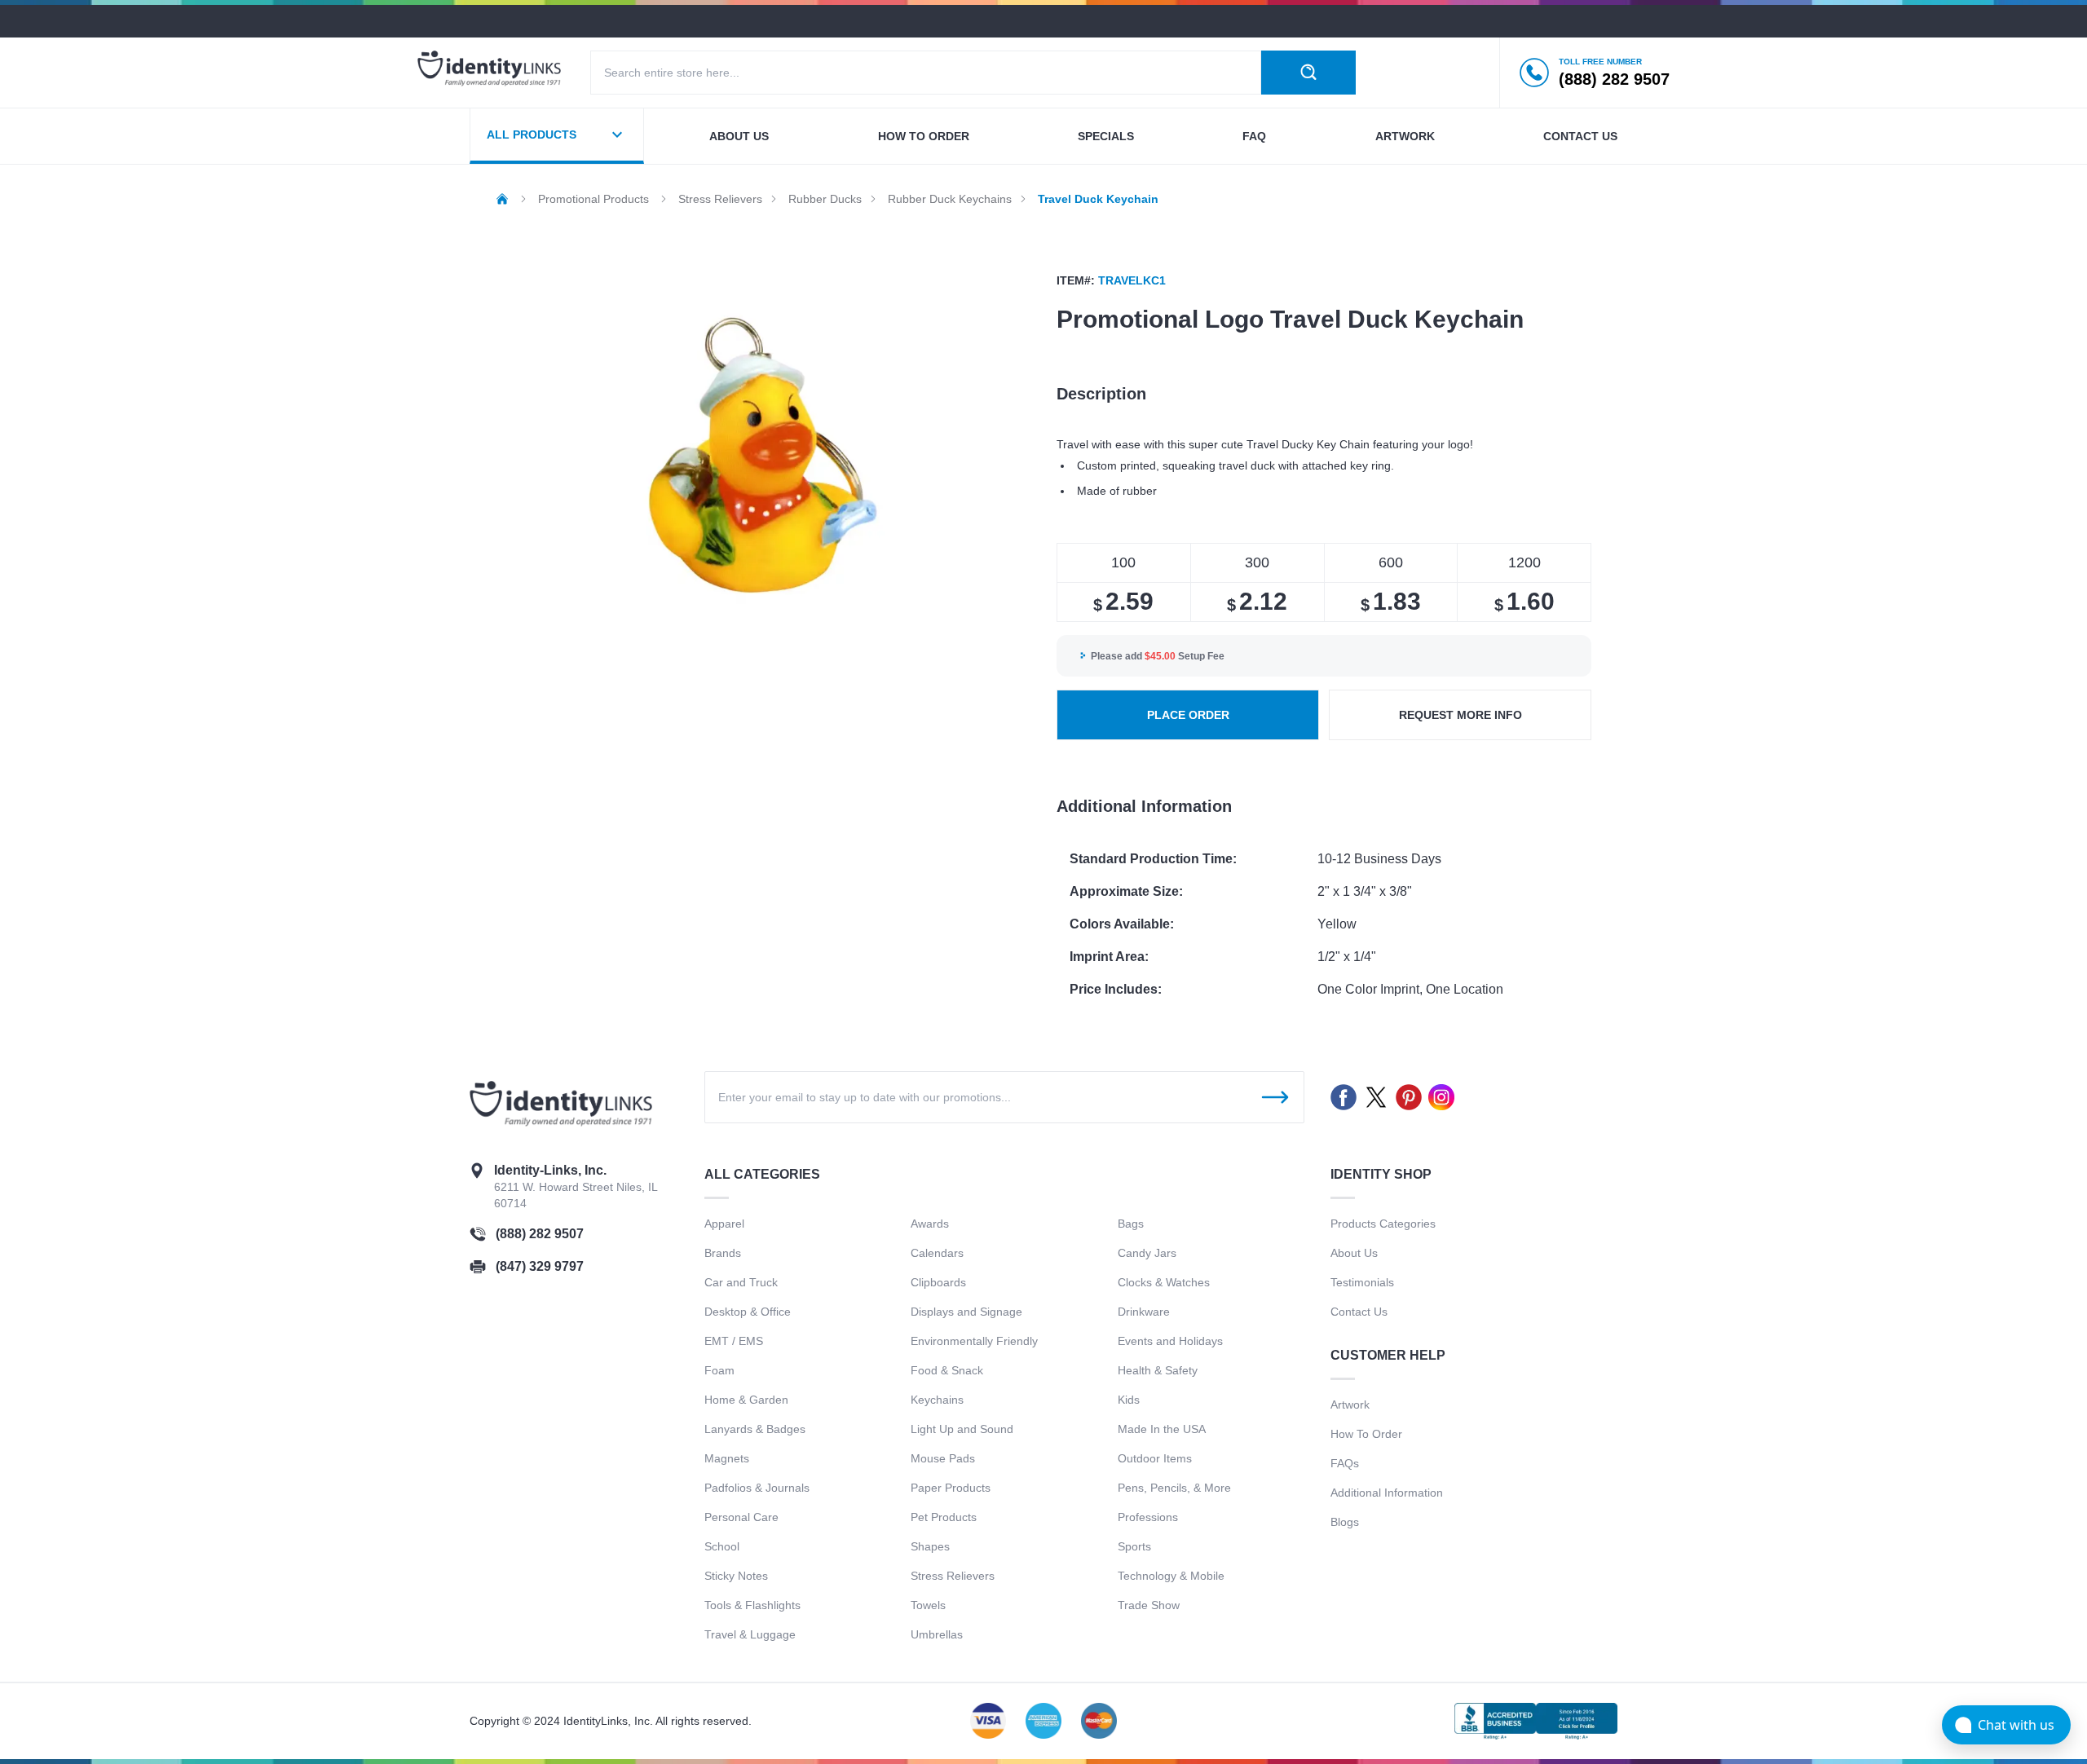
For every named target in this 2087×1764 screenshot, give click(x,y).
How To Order (1366, 1434)
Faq (1254, 136)
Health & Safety (1158, 1370)
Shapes (930, 1546)
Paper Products (951, 1488)
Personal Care (741, 1517)
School (722, 1546)
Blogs (1345, 1522)
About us (739, 136)
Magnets (727, 1458)
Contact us (1580, 136)
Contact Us (1359, 1312)
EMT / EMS (734, 1341)
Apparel (724, 1224)
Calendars (937, 1253)
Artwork (1405, 136)
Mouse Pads (943, 1458)
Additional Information (1387, 1493)
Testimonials (1362, 1282)
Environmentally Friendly (974, 1341)
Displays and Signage (966, 1312)
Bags (1131, 1224)
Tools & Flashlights (752, 1605)
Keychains (937, 1400)
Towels (928, 1605)
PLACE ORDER (1188, 715)
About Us (1354, 1253)
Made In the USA (1162, 1429)
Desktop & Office (748, 1312)
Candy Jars (1147, 1253)
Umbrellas (937, 1634)
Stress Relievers (953, 1576)
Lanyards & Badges (755, 1429)
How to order (924, 136)
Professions (1148, 1517)
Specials (1106, 136)
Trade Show (1149, 1605)
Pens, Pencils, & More (1174, 1488)
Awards (930, 1224)
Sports (1134, 1546)
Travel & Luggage (750, 1634)
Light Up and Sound (962, 1429)
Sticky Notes (736, 1576)
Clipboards (938, 1282)
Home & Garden (746, 1400)
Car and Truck (741, 1282)
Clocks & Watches (1164, 1282)
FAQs (1345, 1463)
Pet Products (944, 1517)
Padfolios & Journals (757, 1488)
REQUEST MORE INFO (1460, 715)
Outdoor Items (1155, 1458)
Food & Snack (947, 1370)
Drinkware (1144, 1312)
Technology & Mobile (1171, 1576)
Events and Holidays (1170, 1341)
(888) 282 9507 (540, 1234)
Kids (1129, 1400)
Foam (719, 1370)
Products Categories (1383, 1224)
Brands (723, 1253)
